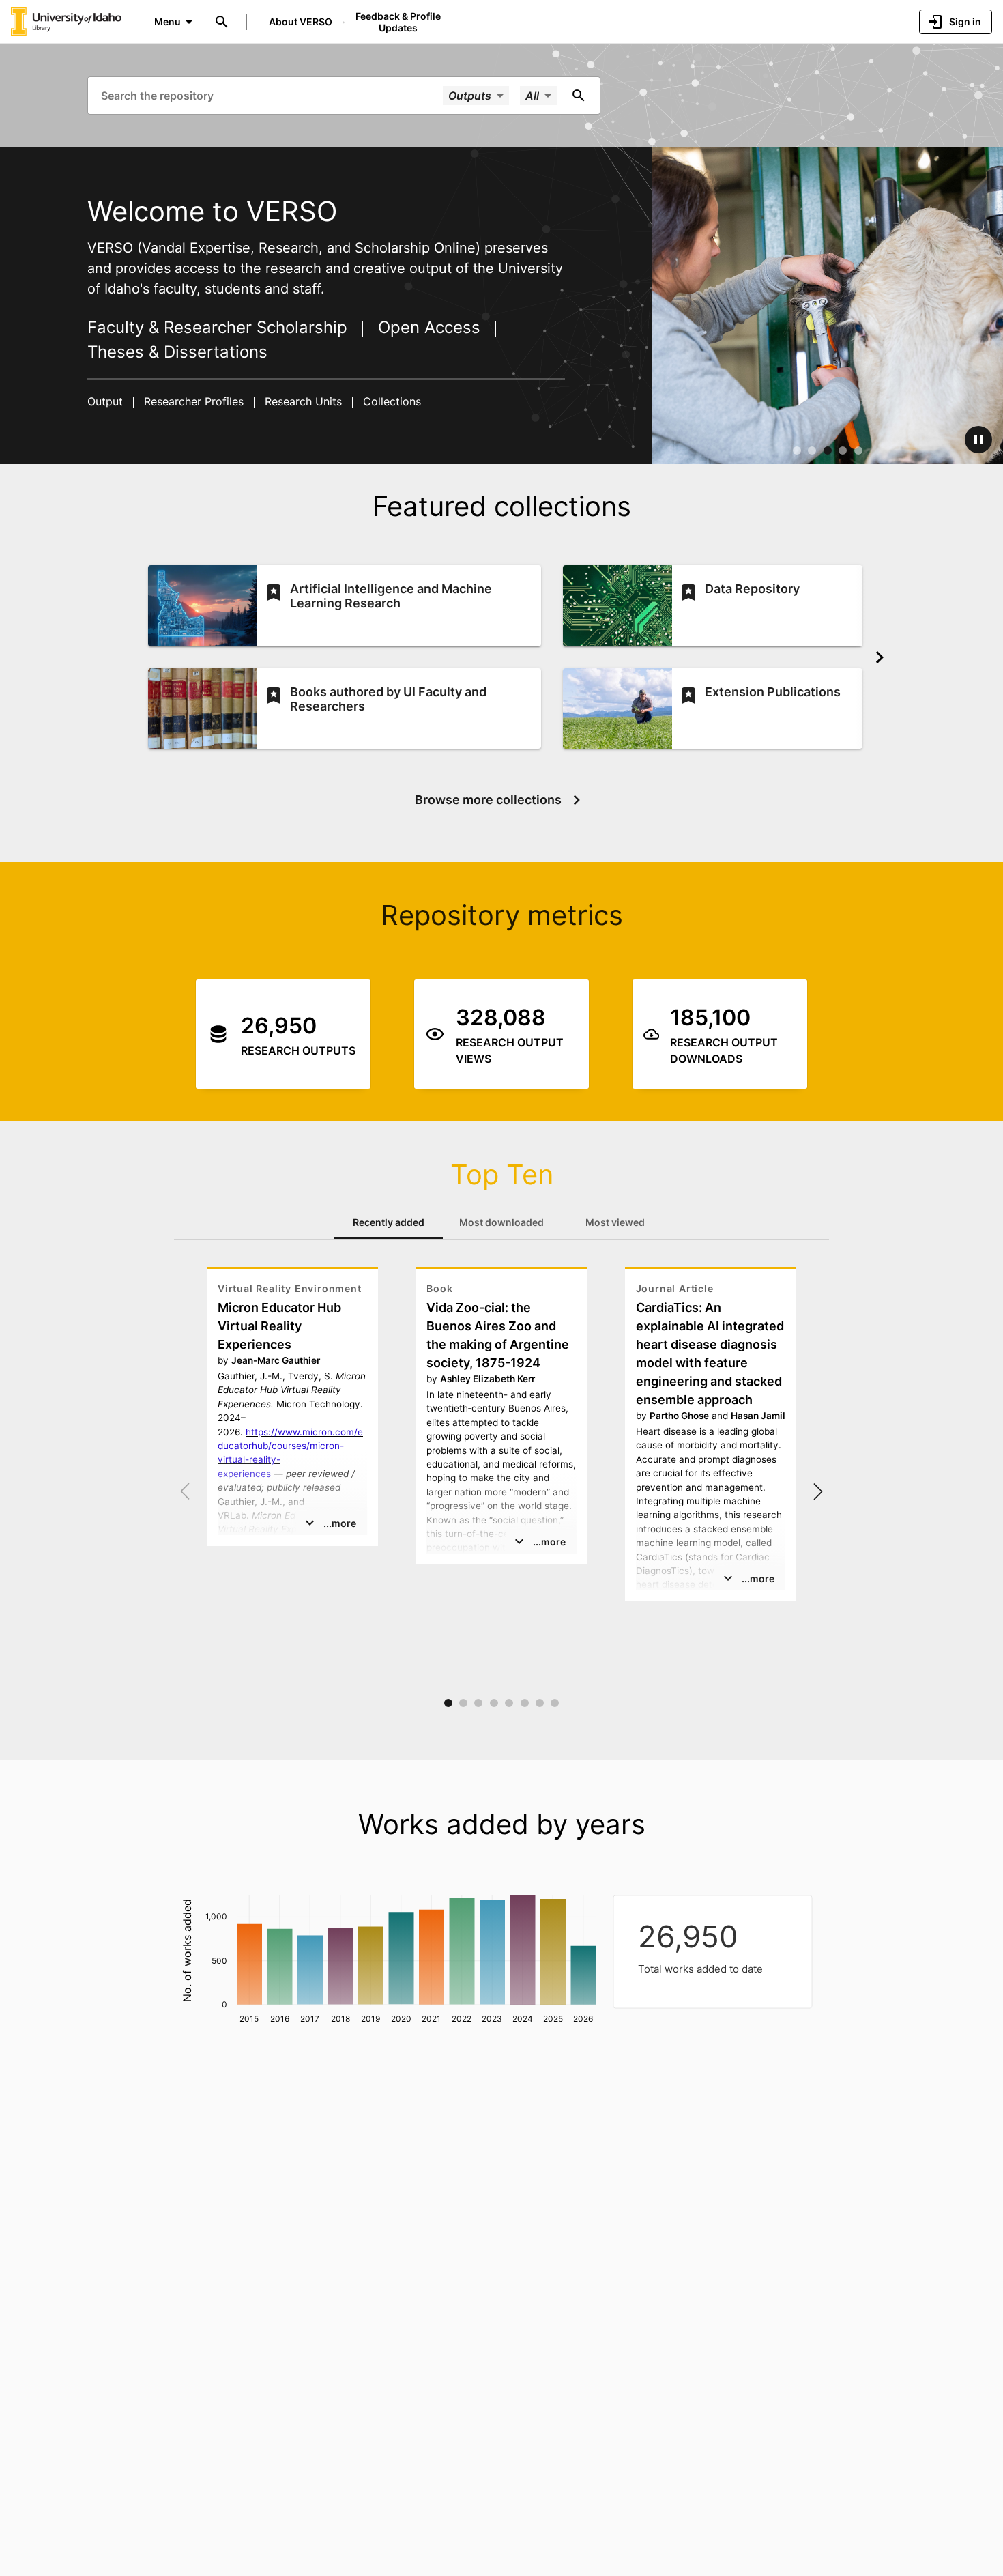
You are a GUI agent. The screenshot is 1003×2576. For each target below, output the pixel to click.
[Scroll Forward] (880, 657)
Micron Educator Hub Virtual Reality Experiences (279, 1326)
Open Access (429, 327)
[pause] (978, 440)
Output (107, 401)
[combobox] (271, 95)
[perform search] (579, 96)
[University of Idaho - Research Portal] (66, 21)
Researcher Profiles (194, 401)
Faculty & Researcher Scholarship (220, 327)
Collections (390, 401)
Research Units (303, 401)
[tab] (388, 1222)
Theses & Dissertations (177, 352)
